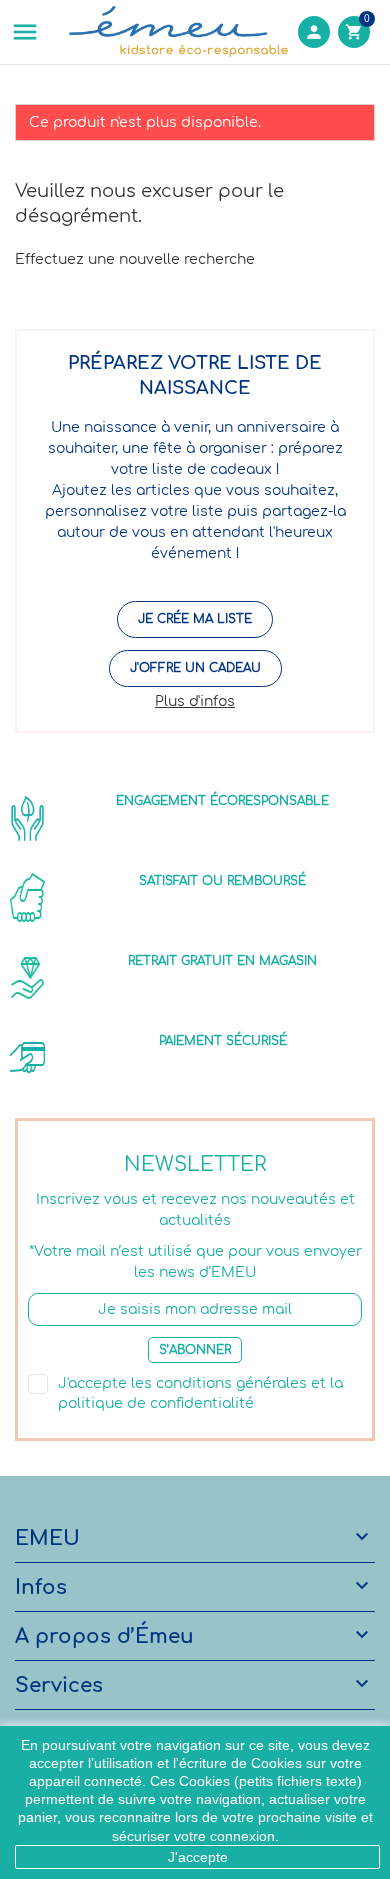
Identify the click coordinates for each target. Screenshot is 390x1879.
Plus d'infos (195, 701)
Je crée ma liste (195, 619)
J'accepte (198, 1857)
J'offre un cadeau (195, 668)
